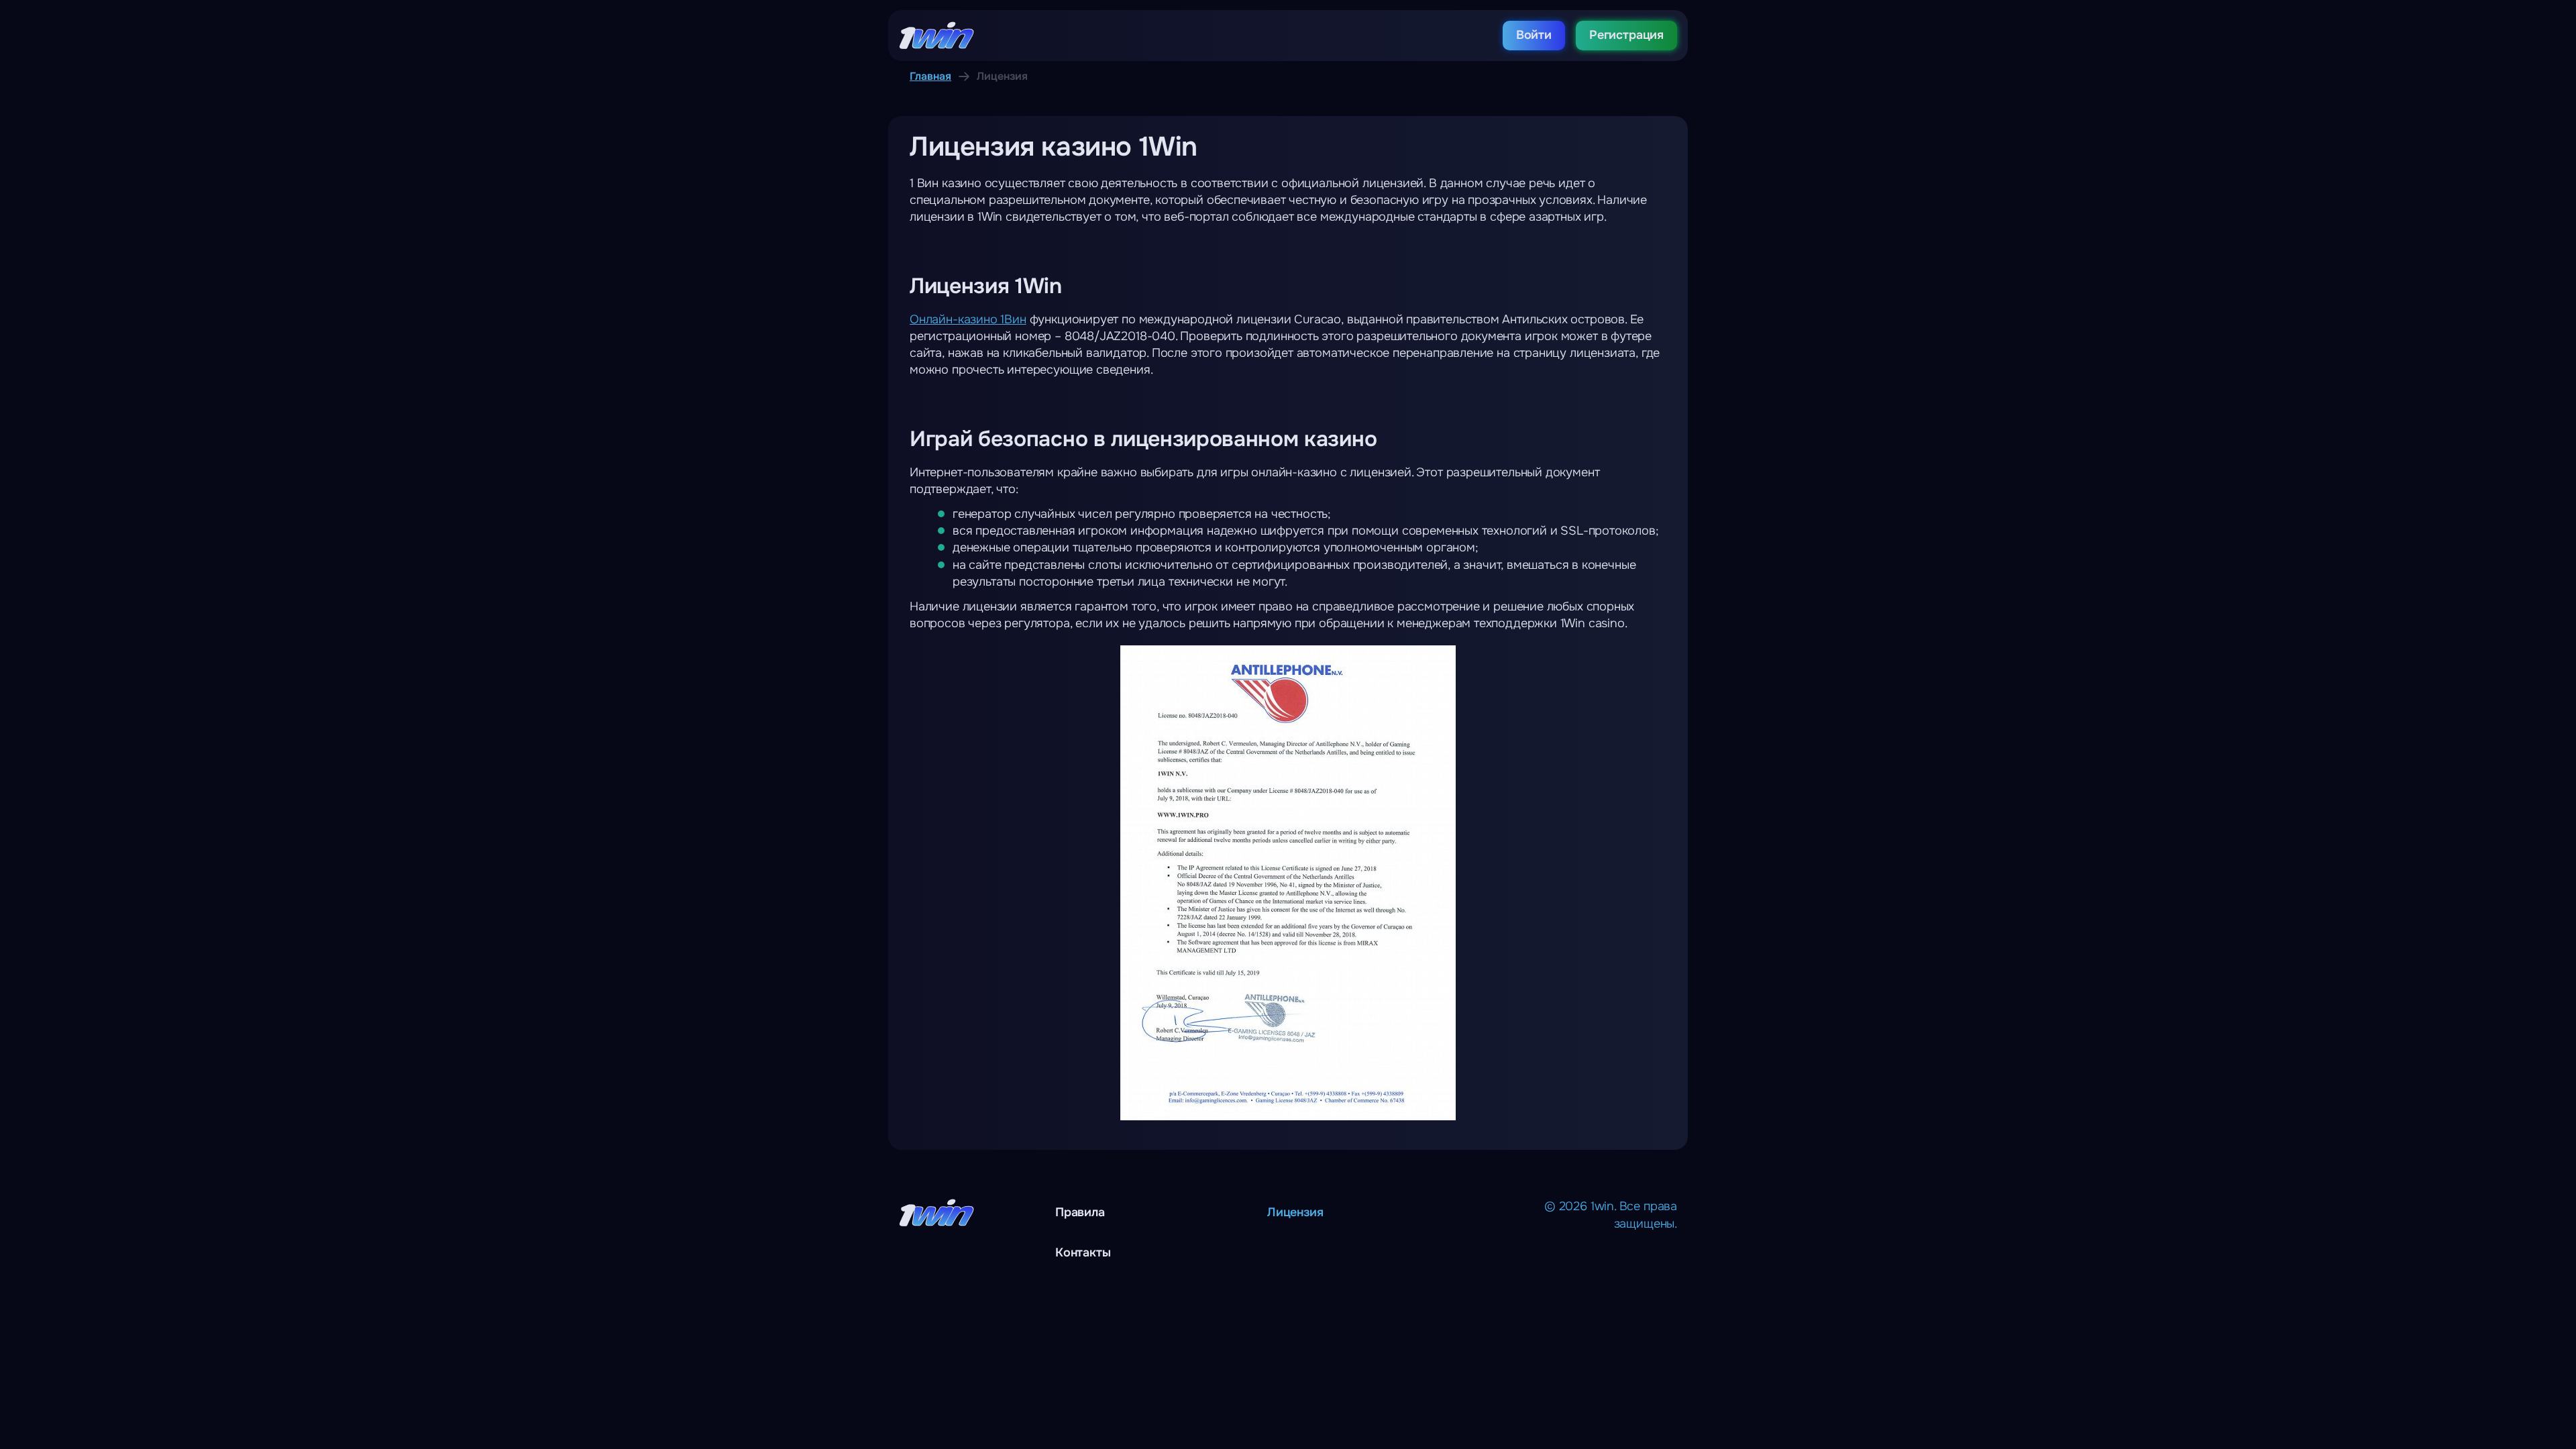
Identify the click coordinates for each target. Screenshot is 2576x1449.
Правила (1080, 1212)
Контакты (1083, 1252)
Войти (1534, 35)
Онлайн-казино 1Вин (968, 319)
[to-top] (2361, 1409)
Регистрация (1626, 35)
